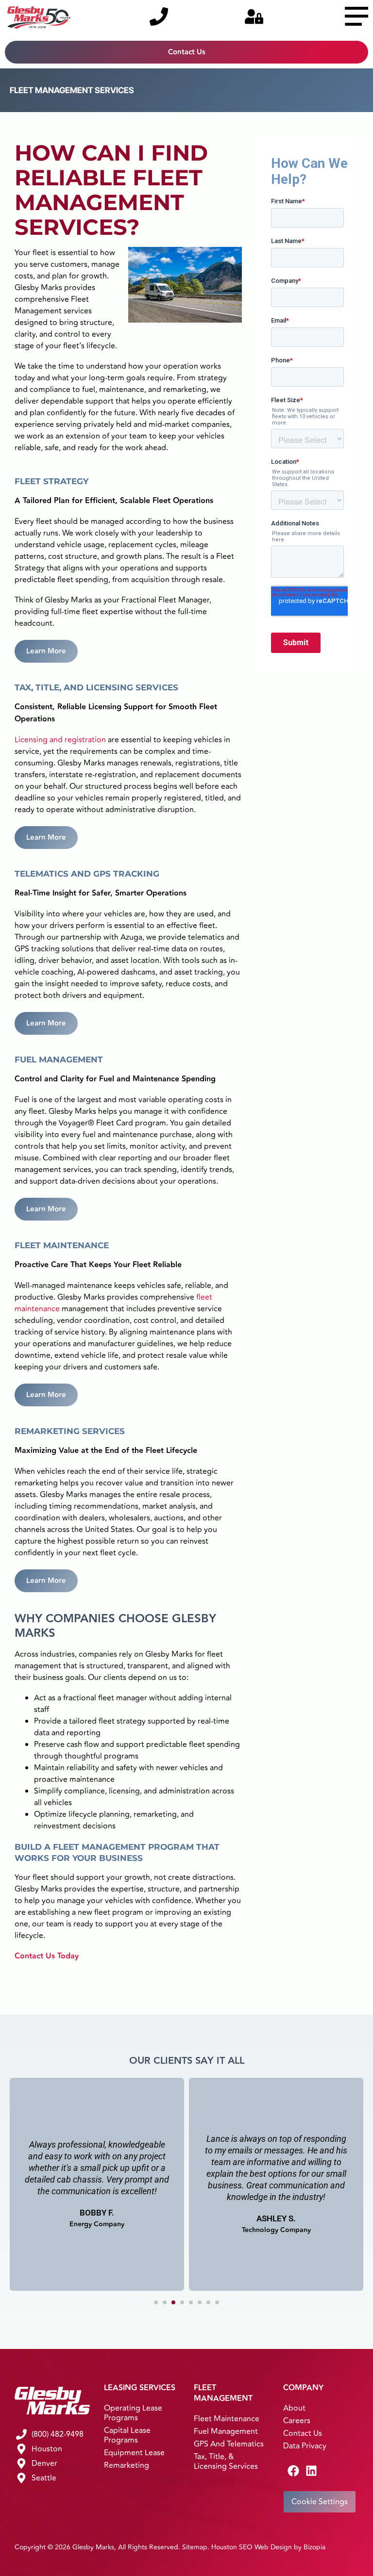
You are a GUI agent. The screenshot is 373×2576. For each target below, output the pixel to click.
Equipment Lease (134, 2453)
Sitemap (195, 2547)
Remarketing (127, 2465)
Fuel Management (226, 2431)
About (294, 2408)
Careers (297, 2421)
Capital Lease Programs (127, 2435)
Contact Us (303, 2433)
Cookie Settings (320, 2502)
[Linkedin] (311, 2471)
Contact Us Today (47, 1956)
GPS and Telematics (229, 2444)
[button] (156, 2302)
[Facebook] (293, 2471)
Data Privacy (305, 2446)
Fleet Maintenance (227, 2419)
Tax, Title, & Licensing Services (226, 2462)
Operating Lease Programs (133, 2413)
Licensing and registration (60, 740)
